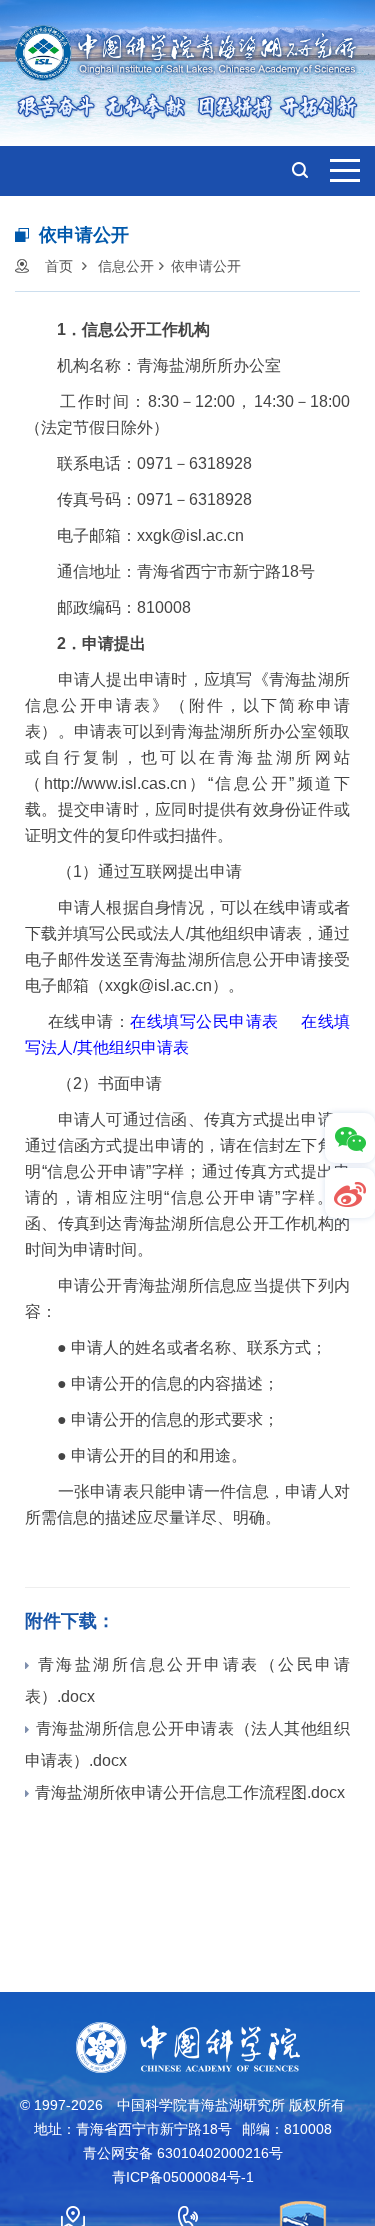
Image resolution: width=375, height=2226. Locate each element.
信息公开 (126, 266)
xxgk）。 (174, 985)
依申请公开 (206, 266)
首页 (59, 266)
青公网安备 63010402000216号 (183, 2153)
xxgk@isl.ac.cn (190, 535)
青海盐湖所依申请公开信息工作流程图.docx (190, 1792)
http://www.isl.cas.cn (115, 783)
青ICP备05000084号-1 (183, 2177)
